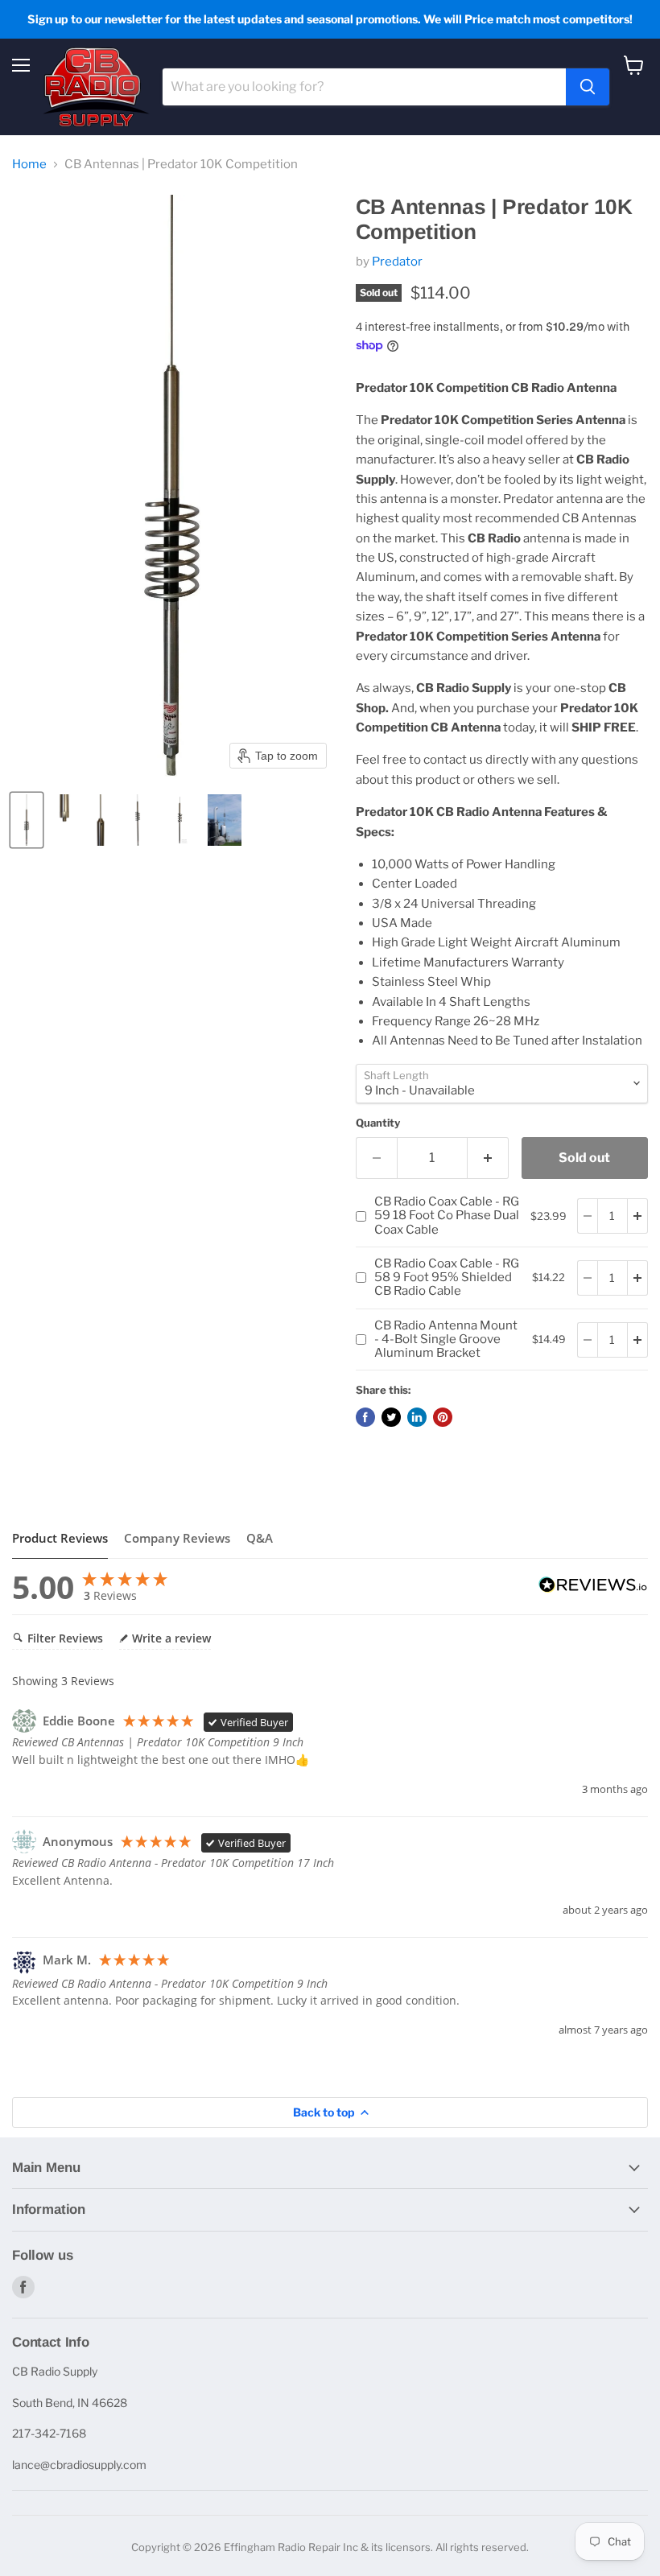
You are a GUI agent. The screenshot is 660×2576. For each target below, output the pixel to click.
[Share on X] (391, 1417)
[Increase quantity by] (638, 1216)
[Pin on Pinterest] (443, 1417)
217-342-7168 (49, 2433)
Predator (397, 262)
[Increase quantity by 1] (488, 1158)
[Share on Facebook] (365, 1417)
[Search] (588, 87)
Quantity (378, 1123)
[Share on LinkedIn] (417, 1417)
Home (29, 165)
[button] (27, 820)
